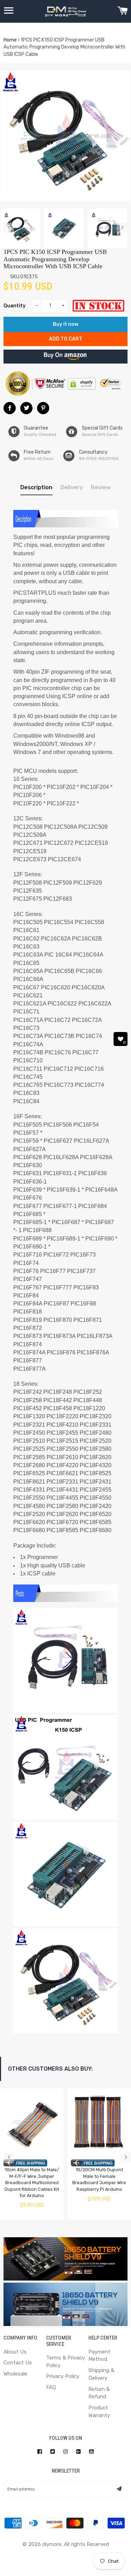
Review (101, 487)
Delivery (72, 487)
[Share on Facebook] (10, 408)
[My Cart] (122, 12)
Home (10, 40)
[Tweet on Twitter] (26, 408)
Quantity (14, 306)
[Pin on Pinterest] (43, 408)
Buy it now (65, 324)
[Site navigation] (9, 12)
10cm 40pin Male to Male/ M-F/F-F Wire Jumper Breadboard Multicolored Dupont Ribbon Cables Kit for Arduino (32, 2183)
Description (36, 487)
